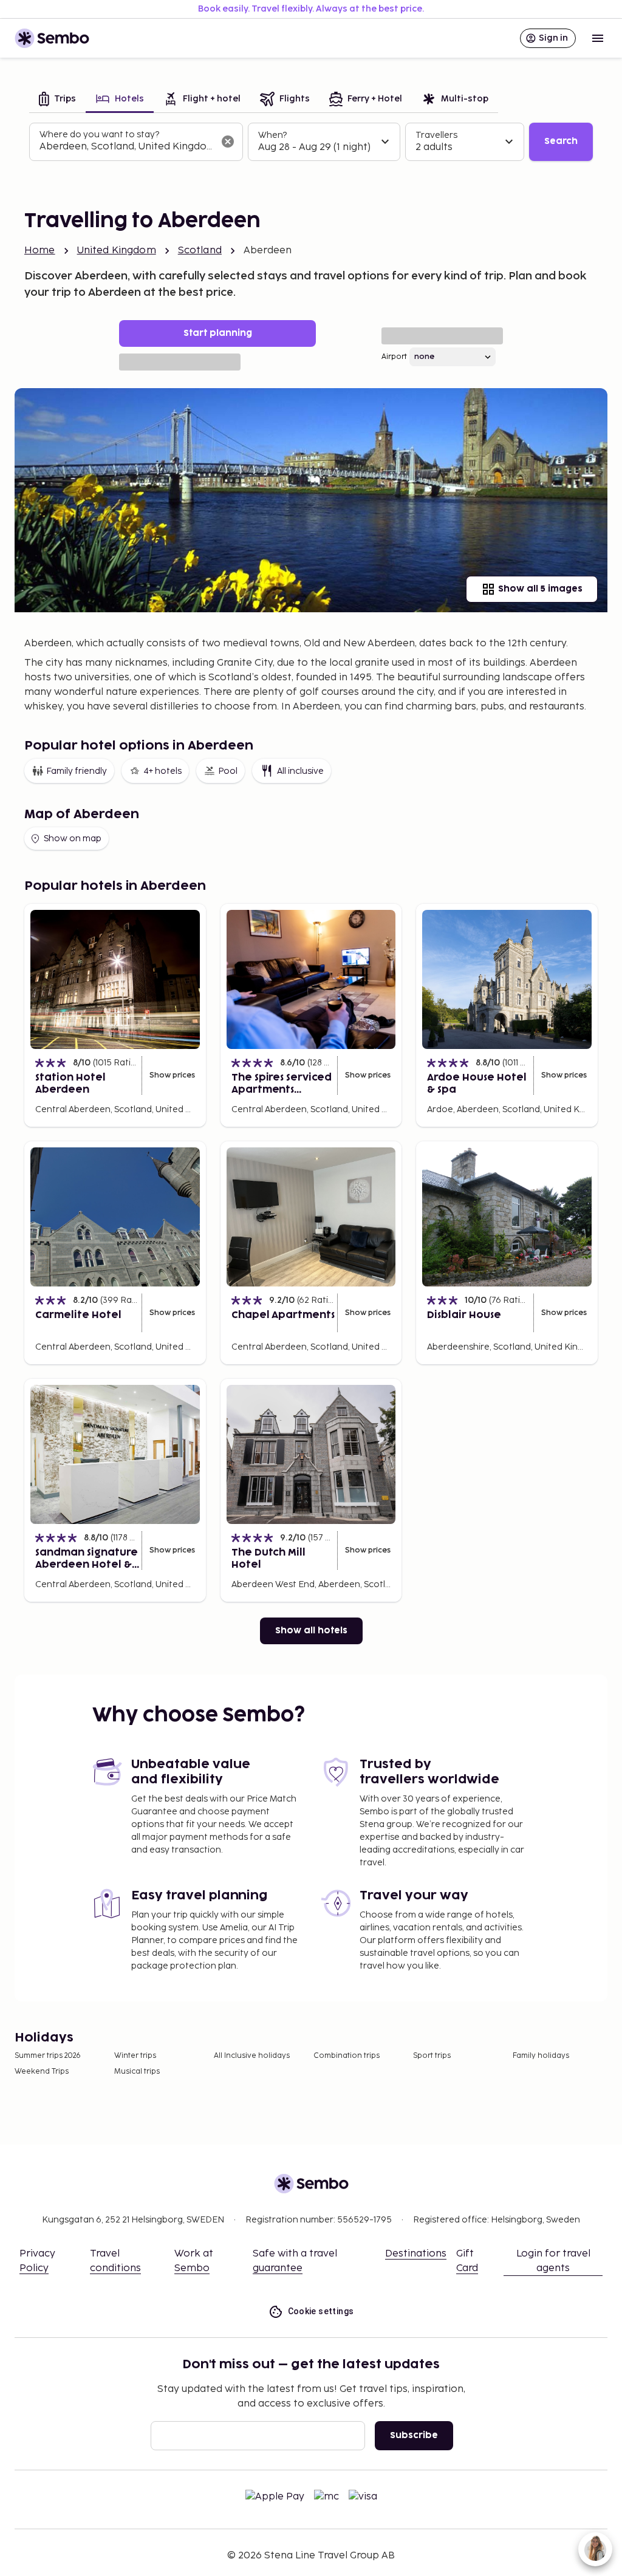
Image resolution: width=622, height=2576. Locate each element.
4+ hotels (162, 771)
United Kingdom (117, 251)
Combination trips (347, 2056)
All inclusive (300, 771)
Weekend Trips (42, 2072)
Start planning (218, 333)
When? (272, 135)
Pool (228, 771)
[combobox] (126, 147)
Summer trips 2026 (48, 2056)
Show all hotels (311, 1631)
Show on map (73, 839)
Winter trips (135, 2056)
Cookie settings (321, 2311)
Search (561, 141)
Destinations (416, 2254)
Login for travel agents (553, 2261)
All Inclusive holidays (252, 2056)
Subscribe (414, 2435)
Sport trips (432, 2056)
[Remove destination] (228, 142)
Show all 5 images (540, 589)
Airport (394, 357)
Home (40, 251)
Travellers (436, 135)
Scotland (200, 251)
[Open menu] (598, 38)
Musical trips (137, 2072)
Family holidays (541, 2056)
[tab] (57, 100)
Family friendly (77, 771)
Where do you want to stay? (99, 135)
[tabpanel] (311, 142)
